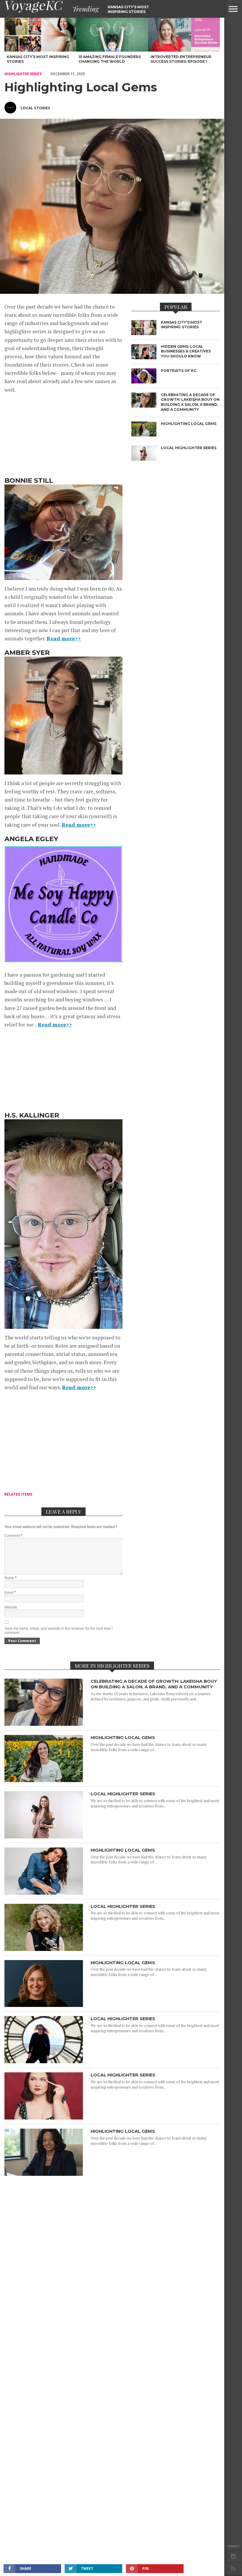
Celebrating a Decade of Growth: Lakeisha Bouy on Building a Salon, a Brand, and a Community (154, 1684)
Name (10, 1578)
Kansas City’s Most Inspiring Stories (128, 9)
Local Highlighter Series (123, 1794)
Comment (13, 1536)
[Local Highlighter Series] (44, 1837)
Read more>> (64, 638)
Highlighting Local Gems (123, 1738)
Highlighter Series (23, 74)
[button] (233, 9)
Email (10, 1593)
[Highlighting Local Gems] (44, 1780)
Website (11, 1607)
